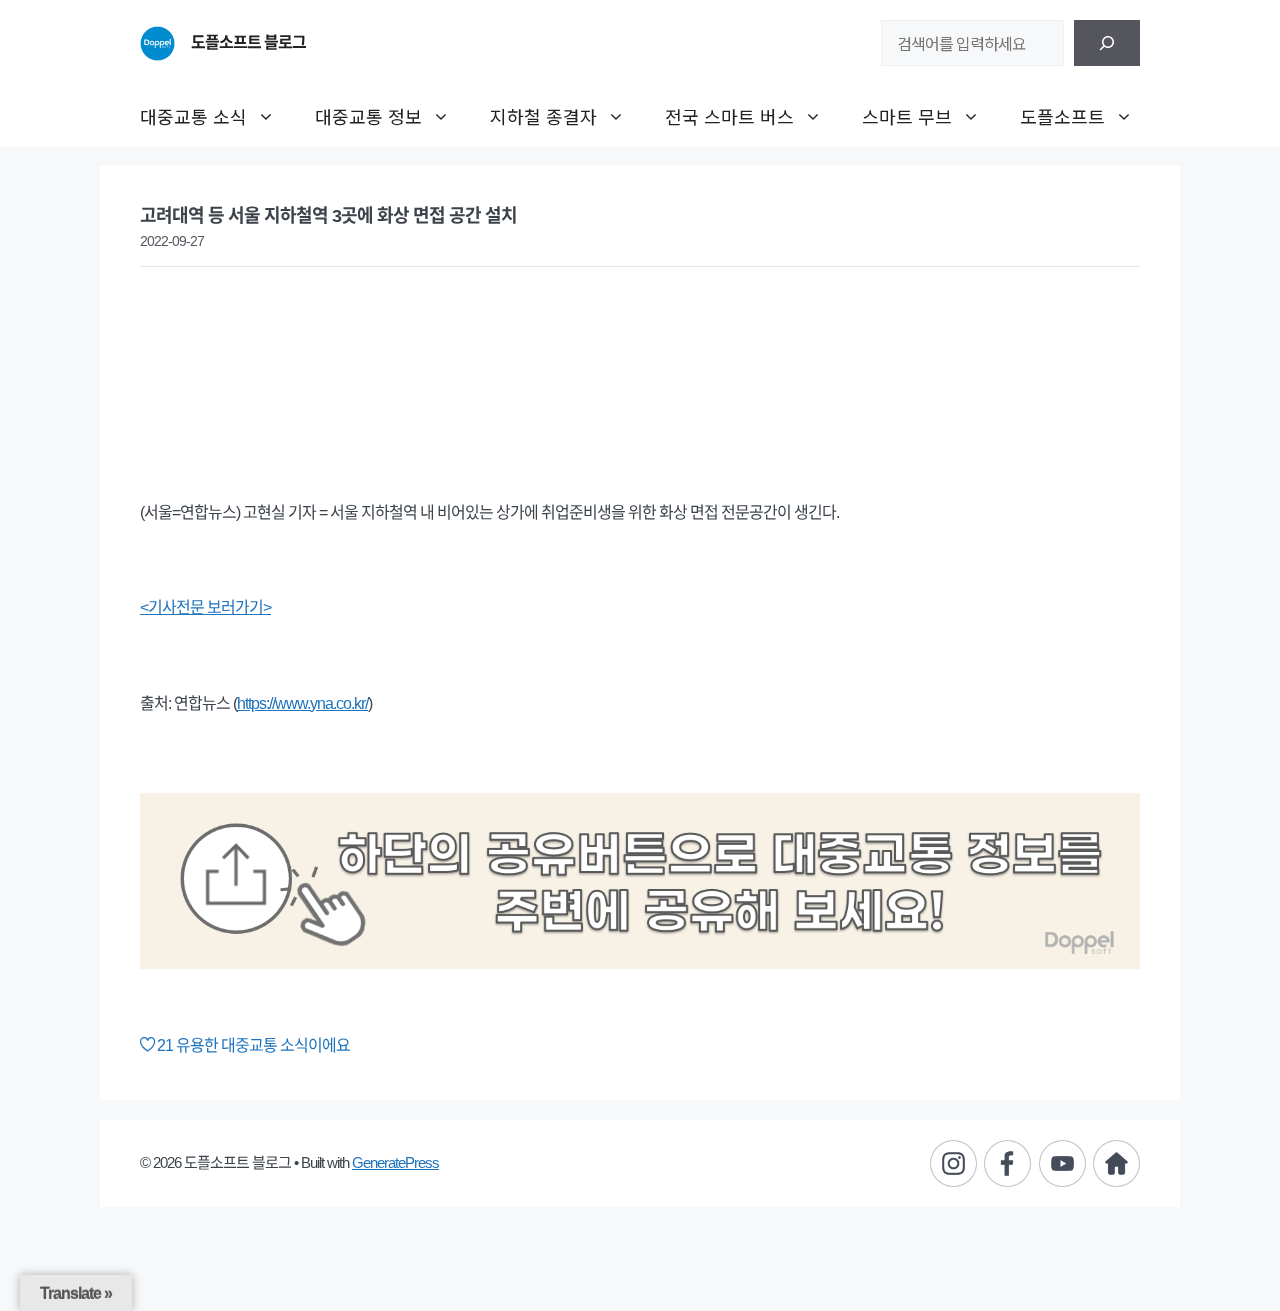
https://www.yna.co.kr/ (302, 703)
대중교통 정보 (368, 116)
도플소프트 (1062, 116)
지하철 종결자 (543, 116)
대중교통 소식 (193, 116)
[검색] (1107, 43)
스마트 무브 (907, 116)
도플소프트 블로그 (248, 42)
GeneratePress (395, 1162)
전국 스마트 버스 (729, 116)
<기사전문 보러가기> (205, 607)
